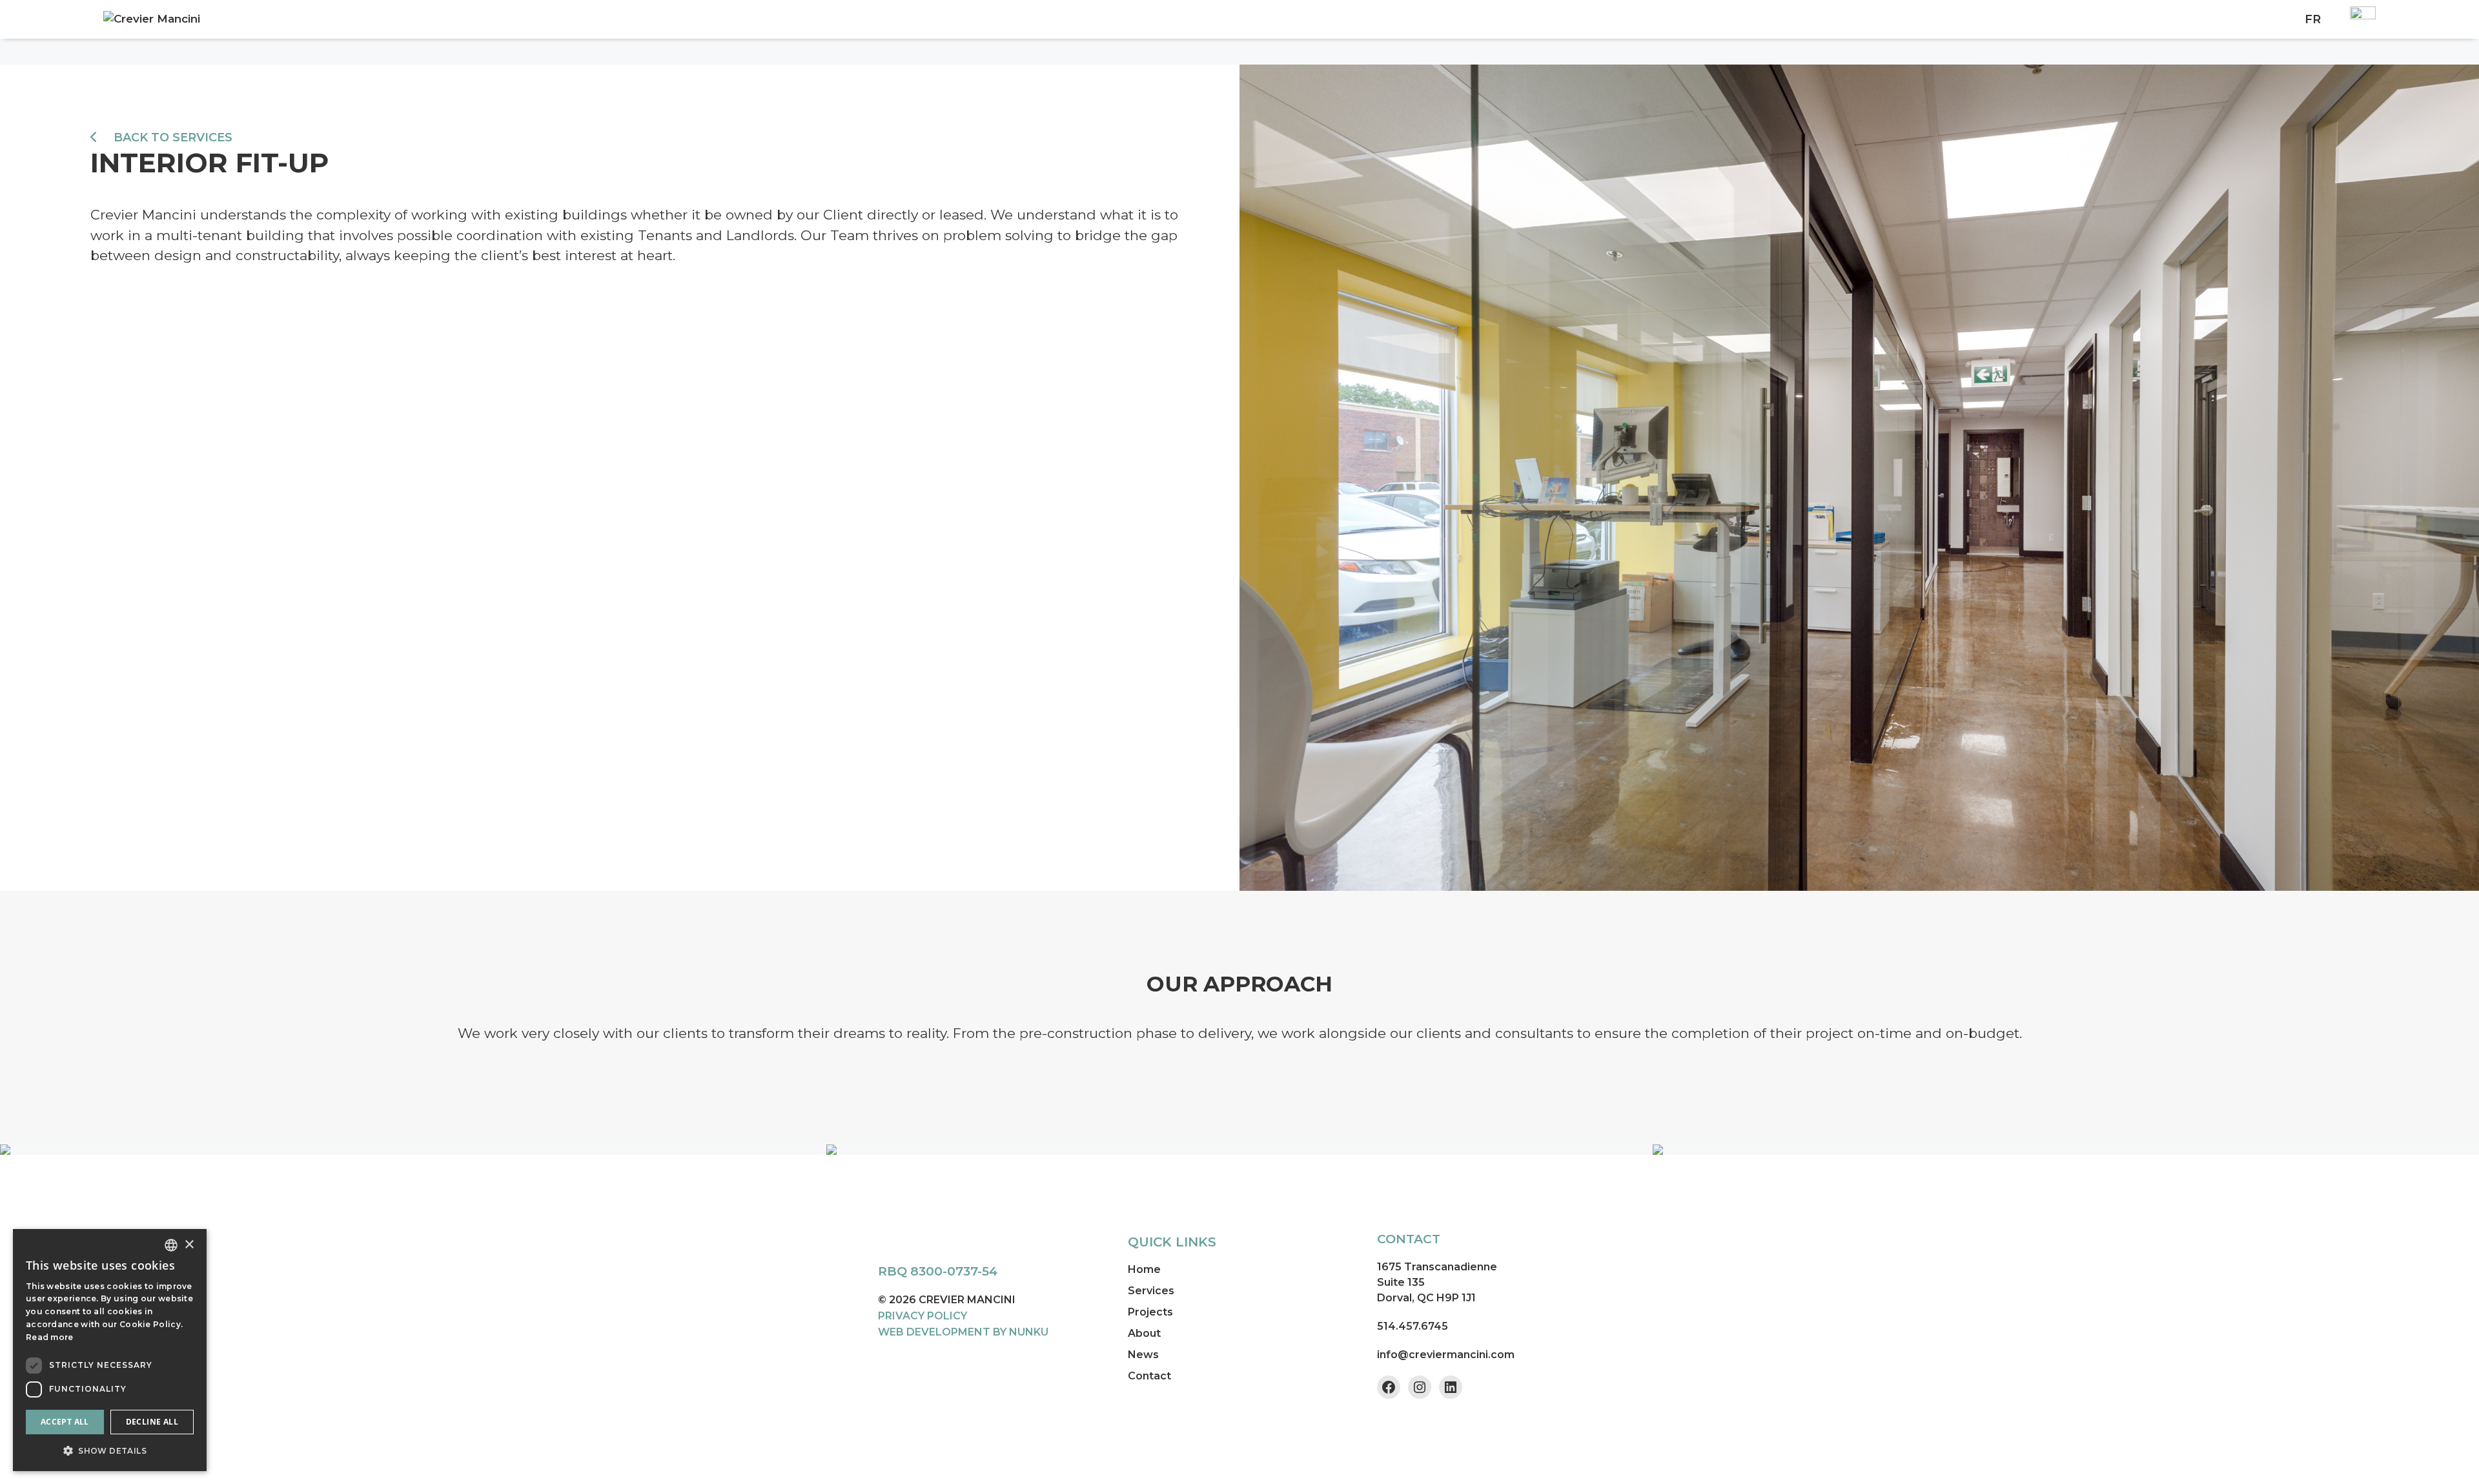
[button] (110, 1450)
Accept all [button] (65, 1422)
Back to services (171, 137)
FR (2313, 19)
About (1144, 1333)
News (1143, 1355)
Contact (1149, 1376)
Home (1144, 1269)
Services (1151, 1291)
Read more (50, 1337)
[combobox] (171, 1245)
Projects (1150, 1312)
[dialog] (110, 1350)
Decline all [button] (152, 1422)
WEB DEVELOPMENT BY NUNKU (963, 1332)
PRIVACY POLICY (923, 1316)
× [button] (189, 1245)
